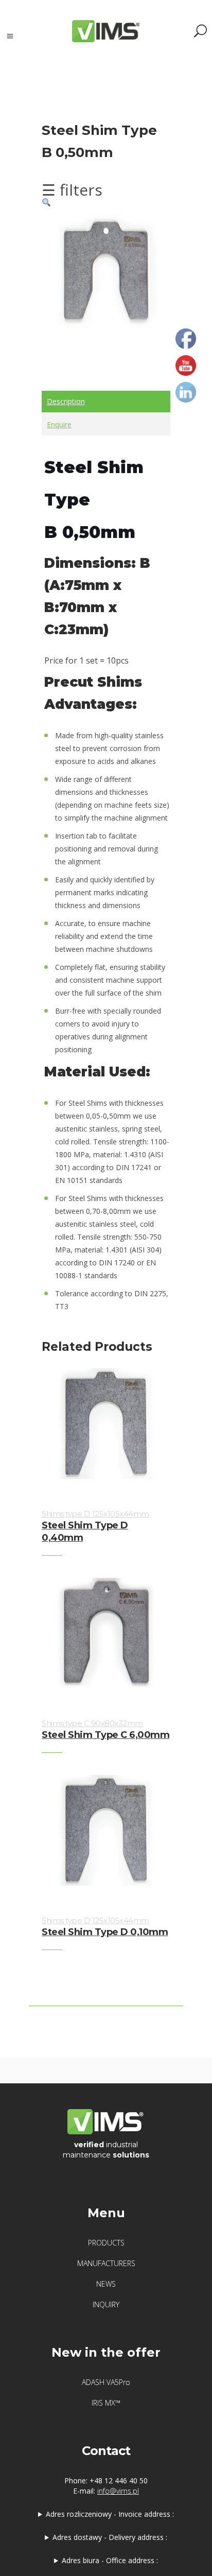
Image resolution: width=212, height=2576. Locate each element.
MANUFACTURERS (106, 2263)
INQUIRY (106, 2304)
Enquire (59, 424)
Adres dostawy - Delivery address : (110, 2537)
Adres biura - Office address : (110, 2560)
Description (66, 401)
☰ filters (72, 190)
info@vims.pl (118, 2491)
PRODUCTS (106, 2243)
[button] (46, 202)
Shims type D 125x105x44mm (95, 1514)
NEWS (106, 2284)
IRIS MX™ (106, 2403)
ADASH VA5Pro (106, 2382)
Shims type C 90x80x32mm (92, 1723)
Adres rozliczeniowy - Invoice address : (110, 2514)
